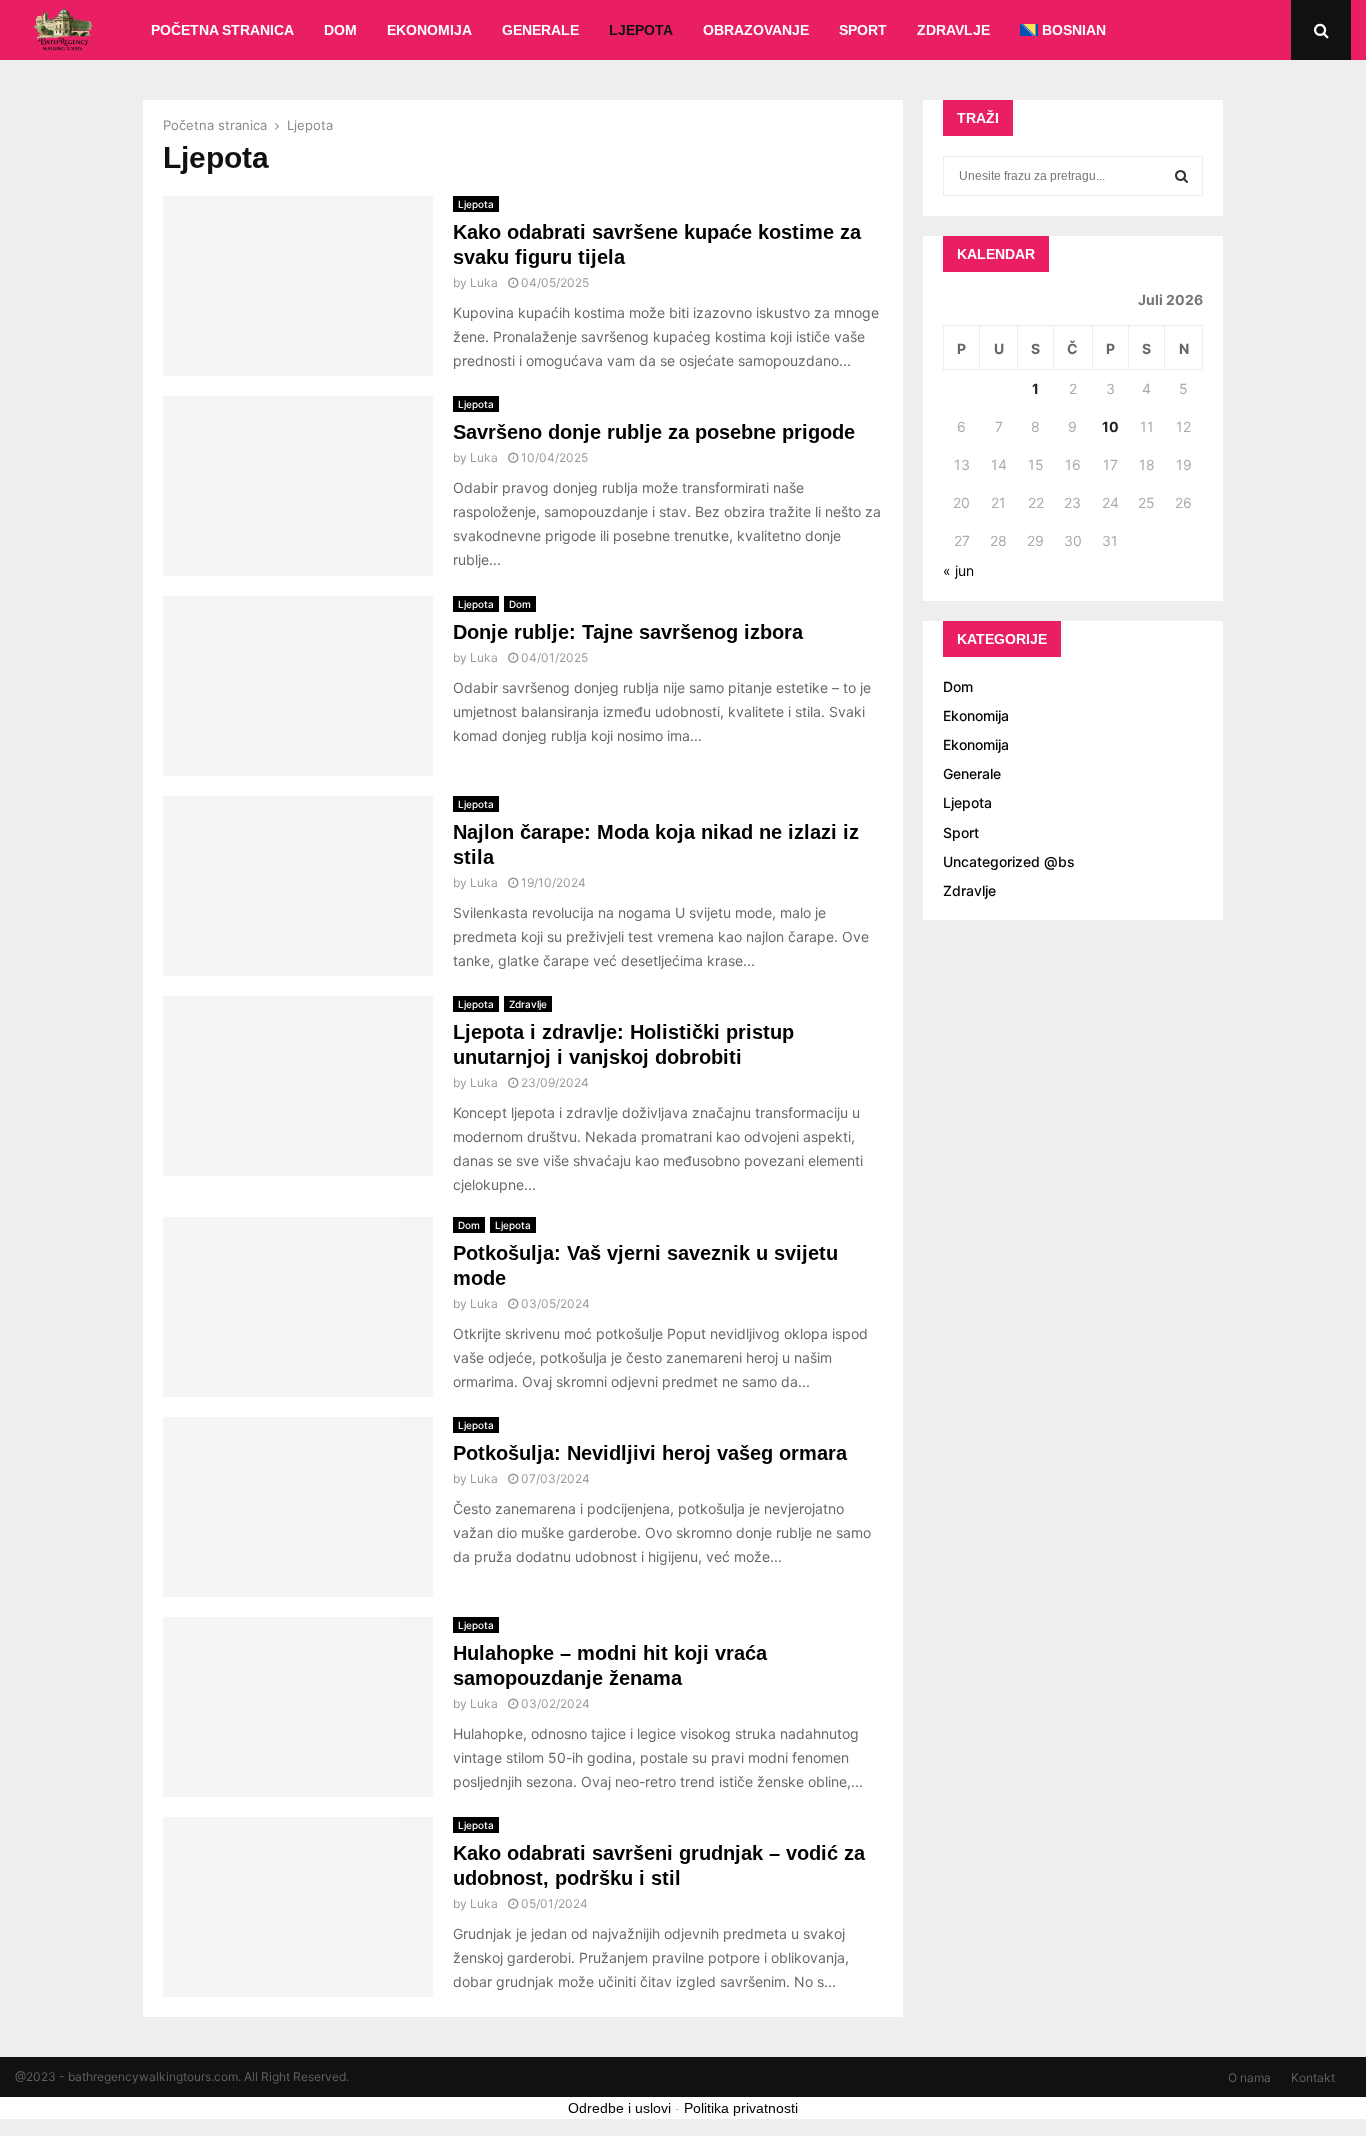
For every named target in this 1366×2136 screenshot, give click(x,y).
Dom (340, 30)
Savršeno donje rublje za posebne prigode (654, 432)
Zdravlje (953, 30)
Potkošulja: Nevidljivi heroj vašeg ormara (650, 1453)
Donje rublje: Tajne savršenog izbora (628, 632)
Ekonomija (429, 30)
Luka (484, 282)
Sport (863, 30)
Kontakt (1313, 2077)
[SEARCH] (1181, 176)
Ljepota (641, 30)
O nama (1249, 2077)
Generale (540, 30)
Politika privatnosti (741, 2108)
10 (1110, 426)
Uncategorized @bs (1009, 861)
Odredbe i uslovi (619, 2108)
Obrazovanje (756, 30)
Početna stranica (222, 30)
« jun (958, 570)
